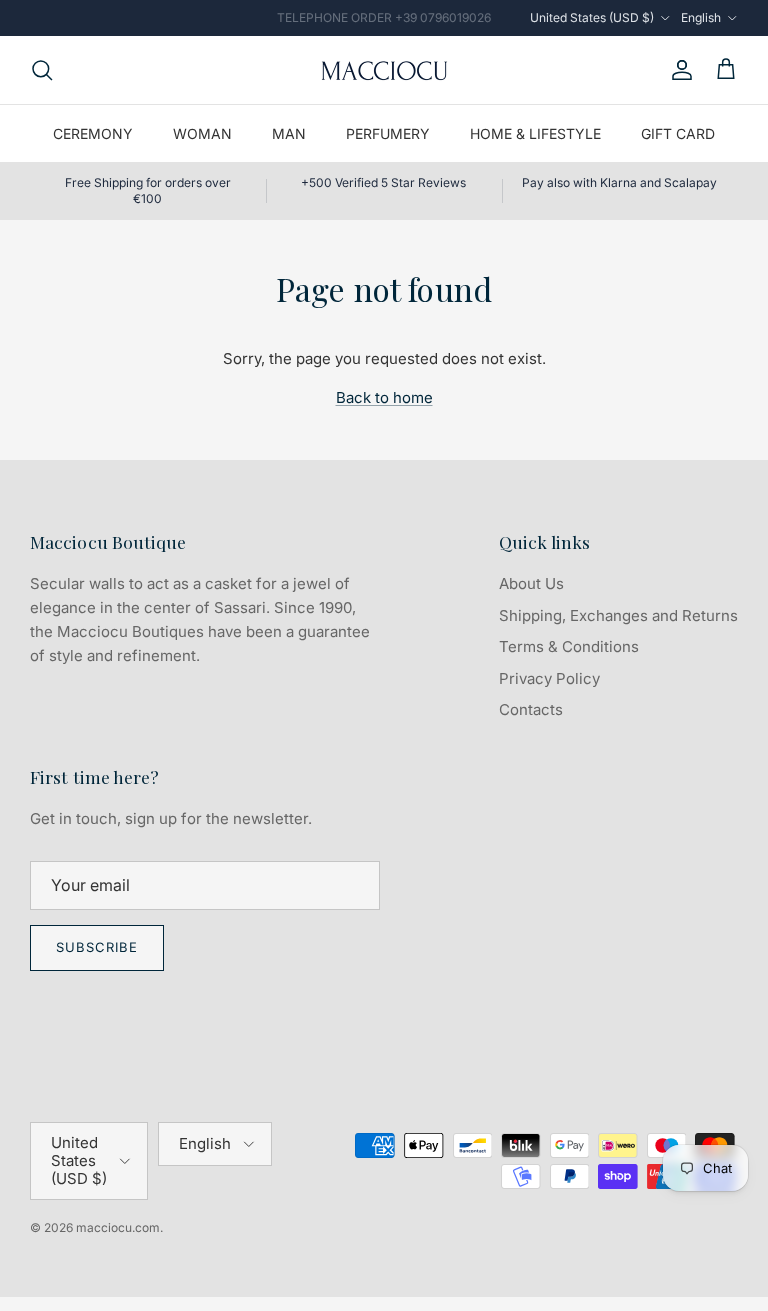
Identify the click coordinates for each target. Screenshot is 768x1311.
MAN (289, 133)
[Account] (678, 70)
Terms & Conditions (569, 646)
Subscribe (97, 947)
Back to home (384, 397)
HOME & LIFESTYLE (535, 133)
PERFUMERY (388, 133)
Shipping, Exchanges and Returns (618, 615)
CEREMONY (93, 133)
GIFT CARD (678, 133)
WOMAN (202, 133)
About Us (531, 583)
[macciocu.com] (384, 70)
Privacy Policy (549, 678)
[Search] (42, 70)
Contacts (531, 709)
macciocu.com (118, 1227)
